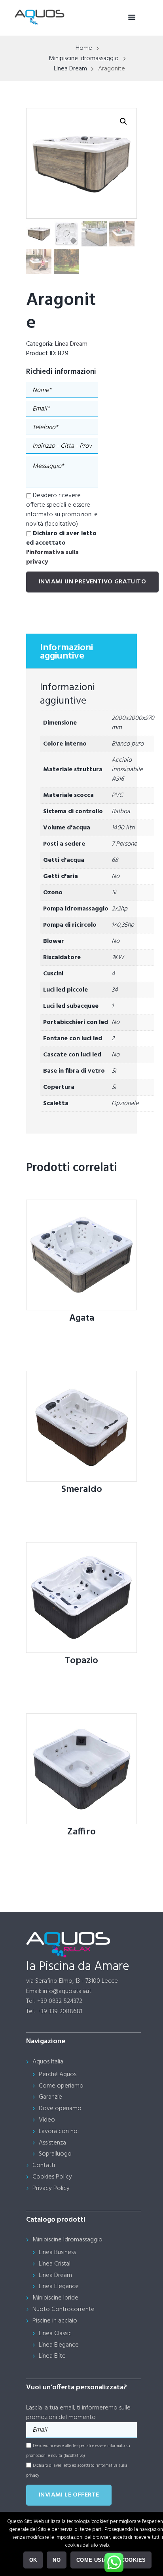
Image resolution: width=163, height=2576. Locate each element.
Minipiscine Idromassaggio (84, 59)
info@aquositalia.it (67, 1991)
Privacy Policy (51, 2188)
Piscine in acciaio (55, 2321)
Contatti (44, 2165)
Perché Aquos (58, 2074)
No (57, 2560)
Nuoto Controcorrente (63, 2309)
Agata (82, 1318)
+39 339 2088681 (60, 2012)
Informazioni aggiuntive (66, 652)
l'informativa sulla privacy (52, 557)
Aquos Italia (48, 2062)
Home (84, 48)
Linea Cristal (55, 2264)
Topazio (81, 1661)
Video (47, 2120)
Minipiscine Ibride (55, 2298)
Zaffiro (81, 1832)
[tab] (81, 651)
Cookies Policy (52, 2177)
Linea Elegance (59, 2286)
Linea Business (57, 2252)
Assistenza (52, 2143)
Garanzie (50, 2097)
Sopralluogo (55, 2154)
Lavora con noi (59, 2131)
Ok (33, 2560)
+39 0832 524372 (60, 2001)
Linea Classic (55, 2334)
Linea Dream (70, 69)
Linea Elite (52, 2356)
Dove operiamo (60, 2108)
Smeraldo (82, 1490)
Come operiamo (61, 2086)
